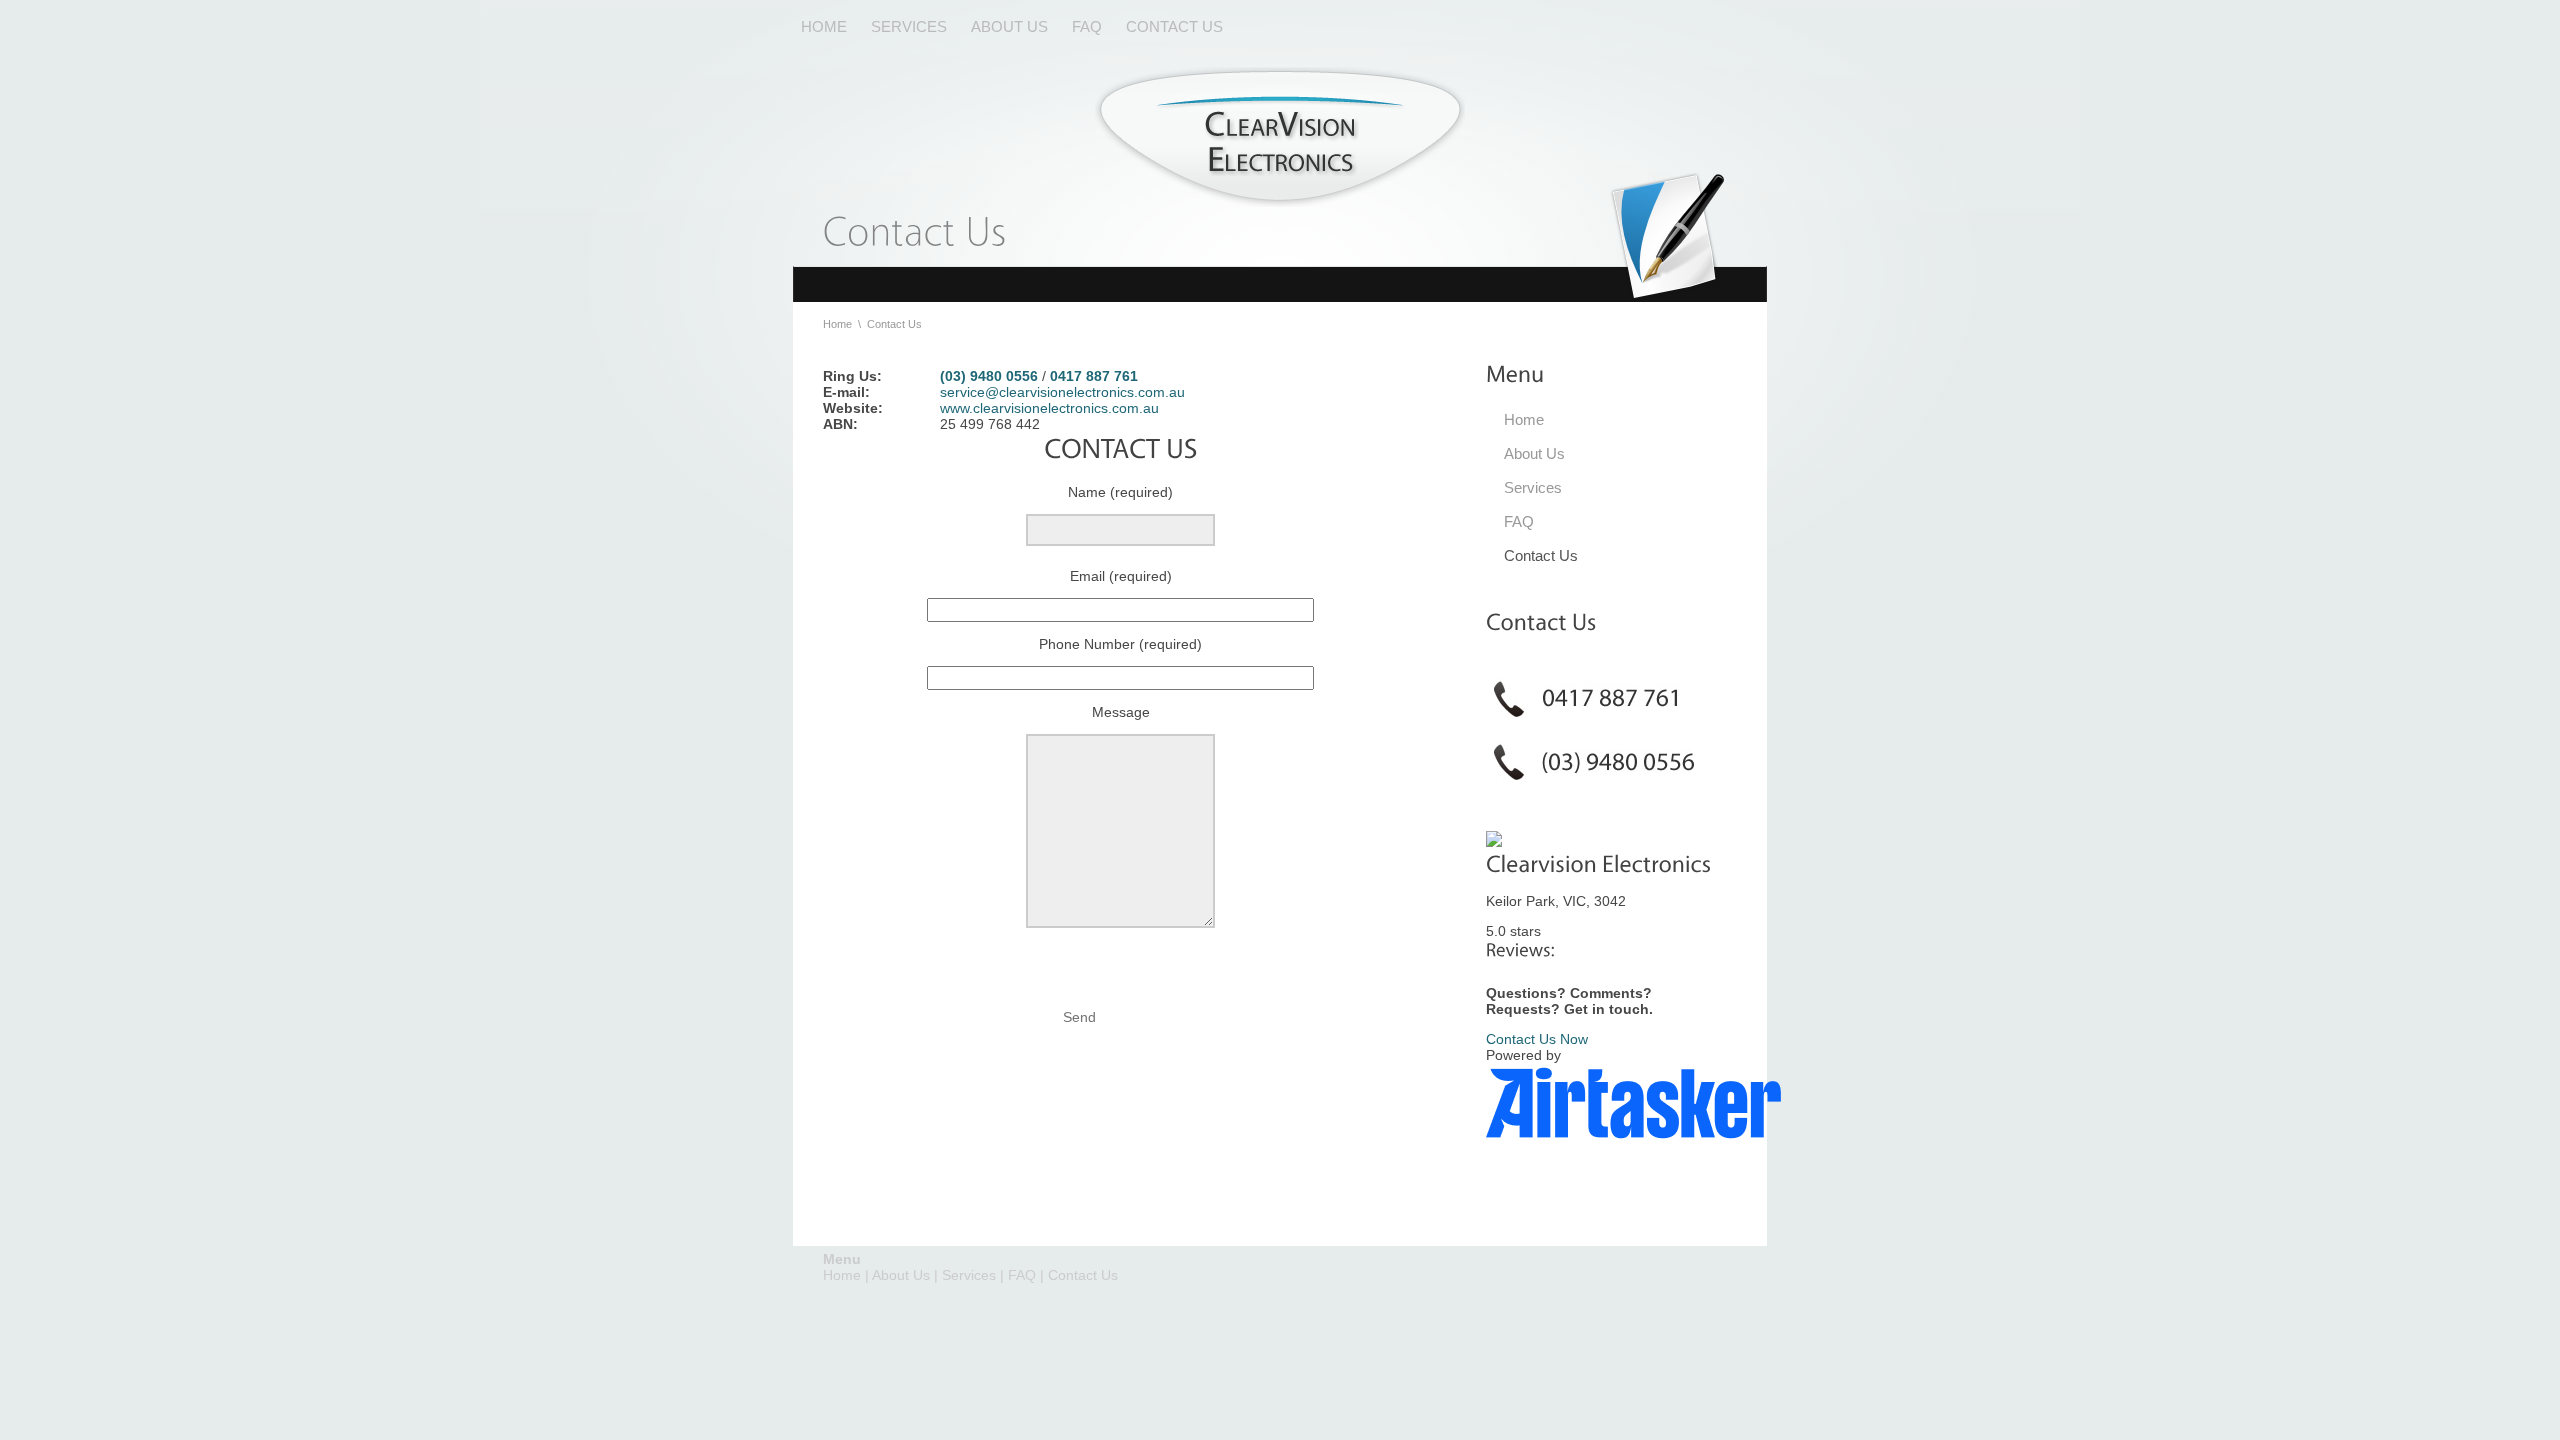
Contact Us (1174, 26)
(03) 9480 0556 (989, 376)
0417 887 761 (1094, 376)
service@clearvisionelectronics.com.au (1062, 392)
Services (909, 26)
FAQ (1087, 26)
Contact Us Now (1537, 1039)
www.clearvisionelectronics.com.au (1049, 408)
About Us (1009, 26)
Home (824, 26)
